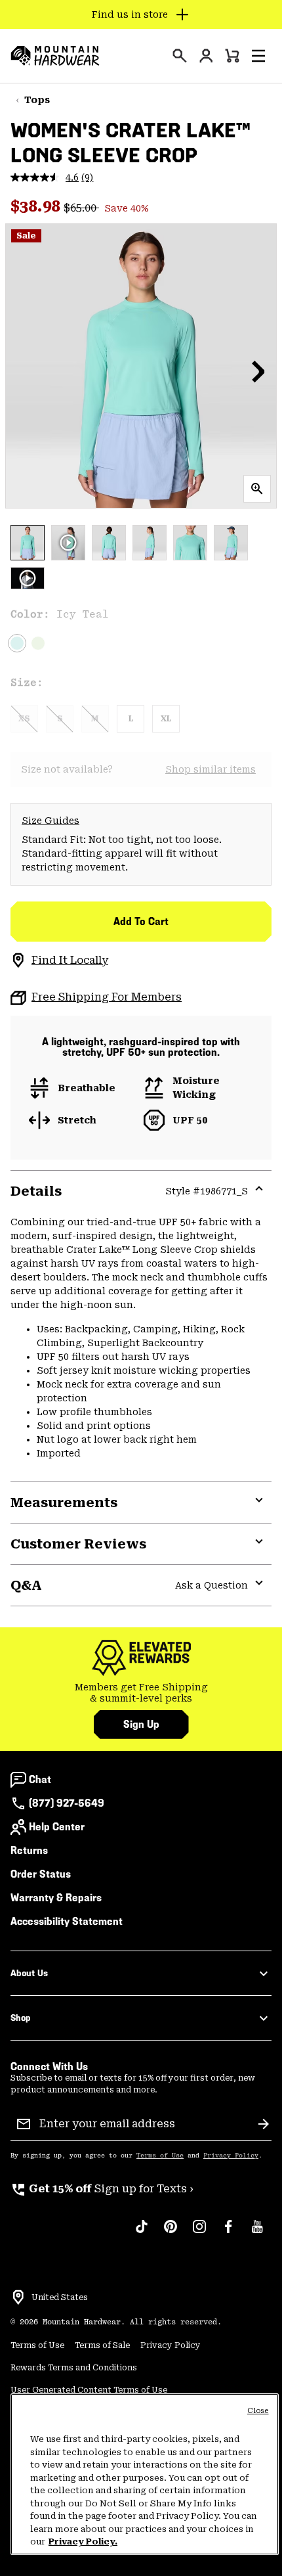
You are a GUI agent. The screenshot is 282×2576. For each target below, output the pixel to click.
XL (166, 719)
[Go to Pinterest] (171, 2233)
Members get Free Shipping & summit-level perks (141, 1693)
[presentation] (180, 56)
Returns (29, 1850)
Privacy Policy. (83, 2542)
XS (24, 719)
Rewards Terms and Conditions (74, 2368)
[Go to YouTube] (257, 2233)
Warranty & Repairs (56, 1898)
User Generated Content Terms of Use (89, 2390)
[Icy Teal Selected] (17, 643)
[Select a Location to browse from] (18, 2297)
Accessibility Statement (67, 1921)
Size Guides (50, 821)
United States (60, 2297)
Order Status (41, 1874)
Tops (37, 100)
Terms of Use (160, 2156)
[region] (145, 2474)
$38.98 (37, 206)
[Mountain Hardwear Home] (55, 56)
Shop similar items (211, 769)
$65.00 (81, 208)
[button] (258, 56)
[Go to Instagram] (199, 2233)
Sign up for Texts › (102, 2189)
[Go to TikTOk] (142, 2233)
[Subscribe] (264, 2124)
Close (258, 2411)
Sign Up (141, 1724)
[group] (141, 1693)
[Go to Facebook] (228, 2233)
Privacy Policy (231, 2156)
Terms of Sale (102, 2345)
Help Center (57, 1827)
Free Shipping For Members (107, 997)
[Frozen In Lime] (38, 643)
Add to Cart (141, 921)
